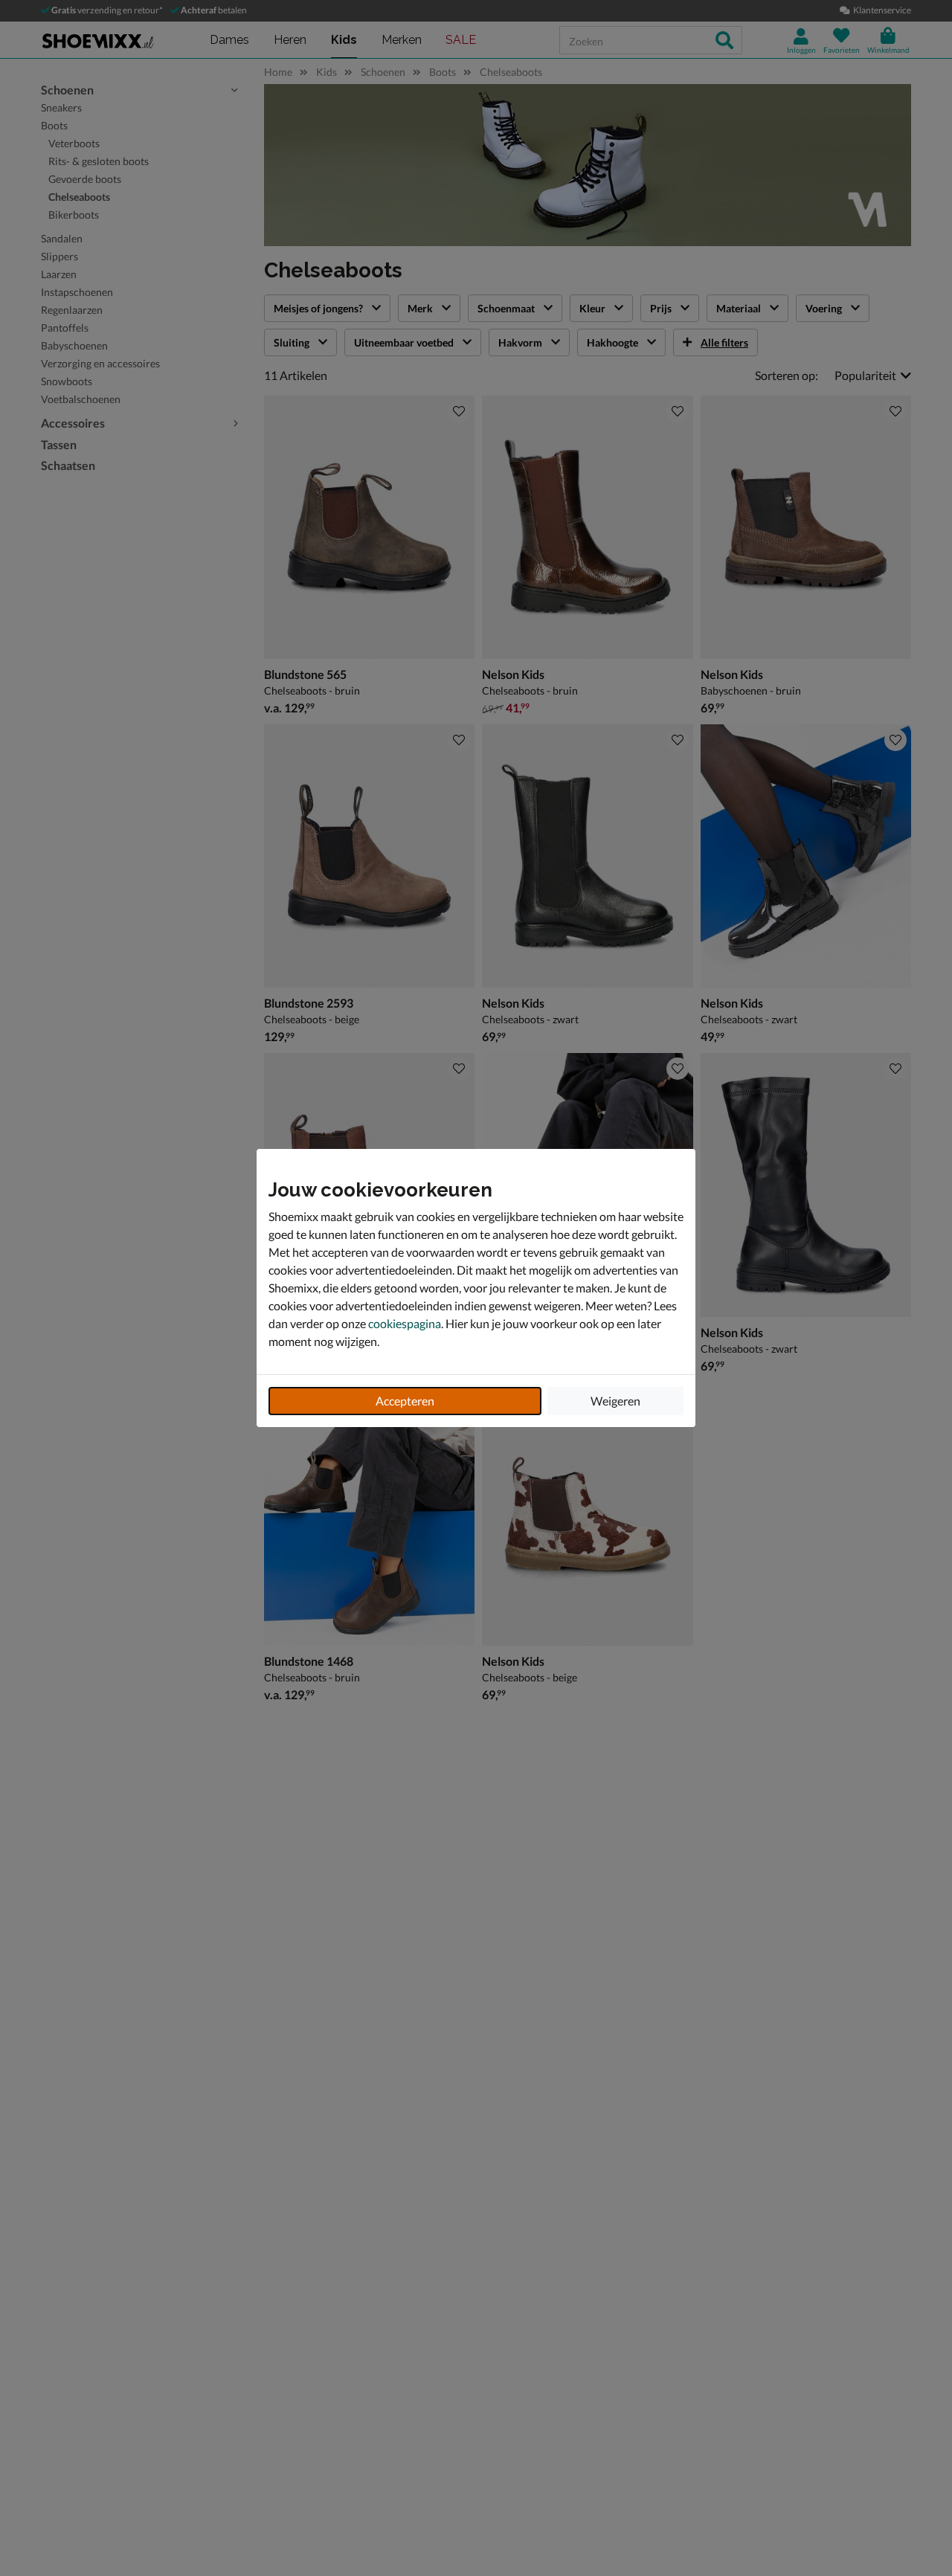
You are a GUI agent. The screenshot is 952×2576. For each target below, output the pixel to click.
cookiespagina (405, 1323)
